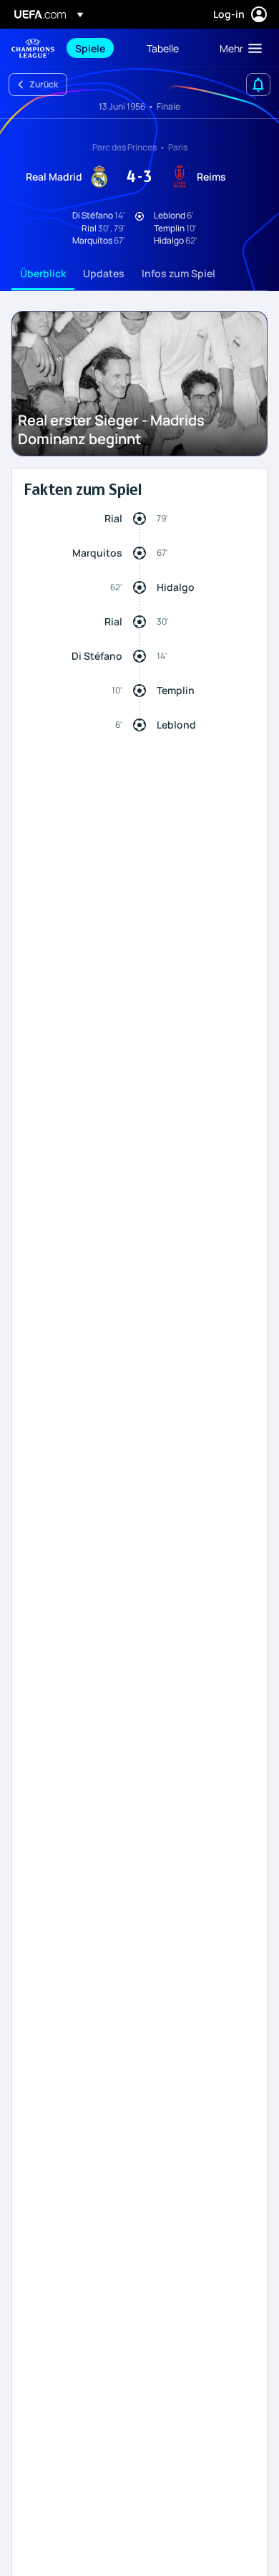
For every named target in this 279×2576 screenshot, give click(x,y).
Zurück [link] (44, 84)
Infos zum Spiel (178, 273)
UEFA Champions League (33, 48)
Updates (104, 273)
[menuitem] (99, 48)
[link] (90, 48)
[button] (238, 48)
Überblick (43, 273)
